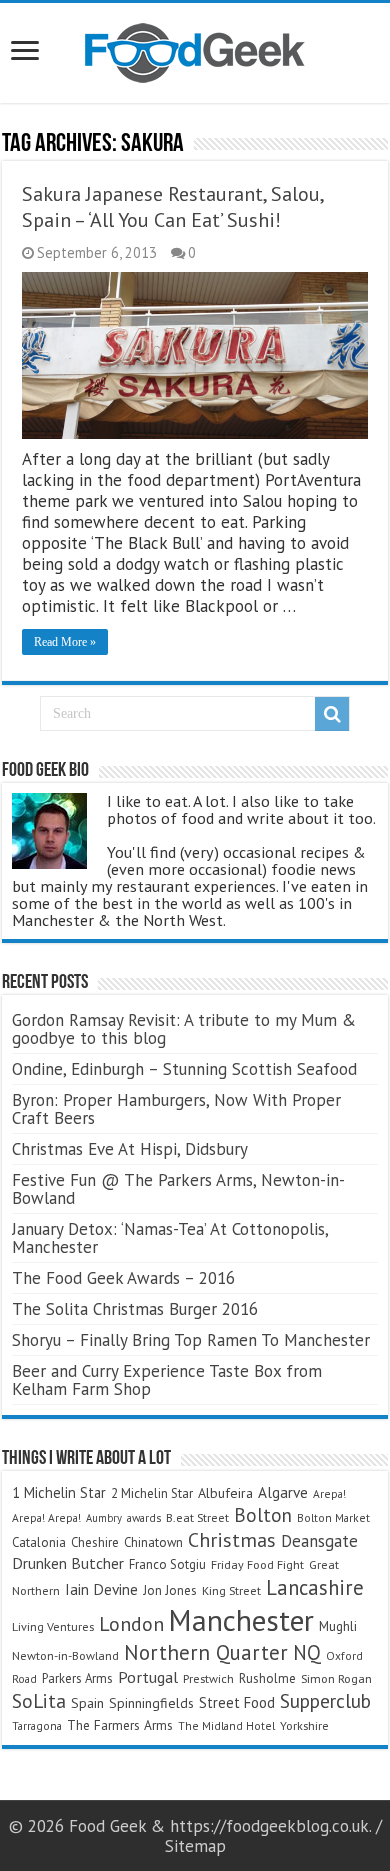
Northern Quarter (206, 1652)
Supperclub (325, 1700)
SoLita (39, 1700)
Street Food (237, 1702)
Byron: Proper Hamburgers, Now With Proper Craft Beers (176, 1109)
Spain (87, 1703)
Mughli (338, 1626)
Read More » (65, 642)
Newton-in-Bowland (65, 1655)
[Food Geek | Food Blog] (195, 49)
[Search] (332, 714)
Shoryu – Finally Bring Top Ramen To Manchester (191, 1340)
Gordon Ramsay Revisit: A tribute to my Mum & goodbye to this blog (184, 1029)
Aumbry (104, 1518)
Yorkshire (304, 1725)
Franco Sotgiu (167, 1564)
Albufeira (225, 1493)
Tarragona (37, 1725)
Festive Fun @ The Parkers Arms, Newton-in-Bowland (178, 1189)
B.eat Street (197, 1517)
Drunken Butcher (68, 1563)
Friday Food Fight (257, 1564)
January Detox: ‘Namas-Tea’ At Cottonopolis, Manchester (170, 1238)
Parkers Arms (77, 1678)
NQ (307, 1652)
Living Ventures (53, 1626)
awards (144, 1517)
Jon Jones (170, 1590)
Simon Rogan (336, 1678)
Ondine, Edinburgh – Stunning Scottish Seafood (184, 1069)
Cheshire (95, 1542)
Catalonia (39, 1542)
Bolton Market (333, 1517)
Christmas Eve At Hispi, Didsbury (130, 1149)
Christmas (232, 1539)
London (131, 1624)
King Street (231, 1590)
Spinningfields (151, 1703)
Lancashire (315, 1587)
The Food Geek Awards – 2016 (123, 1278)
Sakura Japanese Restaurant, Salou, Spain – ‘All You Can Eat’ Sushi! (172, 207)
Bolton (263, 1515)
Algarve (283, 1492)
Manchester (241, 1620)
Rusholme (267, 1678)
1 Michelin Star (59, 1492)
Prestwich (208, 1678)
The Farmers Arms (120, 1725)
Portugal (148, 1677)
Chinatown (153, 1542)
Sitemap (195, 1846)
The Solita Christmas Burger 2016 (135, 1309)
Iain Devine (101, 1589)
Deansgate (319, 1541)
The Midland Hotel (226, 1725)
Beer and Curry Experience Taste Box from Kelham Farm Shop (167, 1380)
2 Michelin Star (152, 1493)
